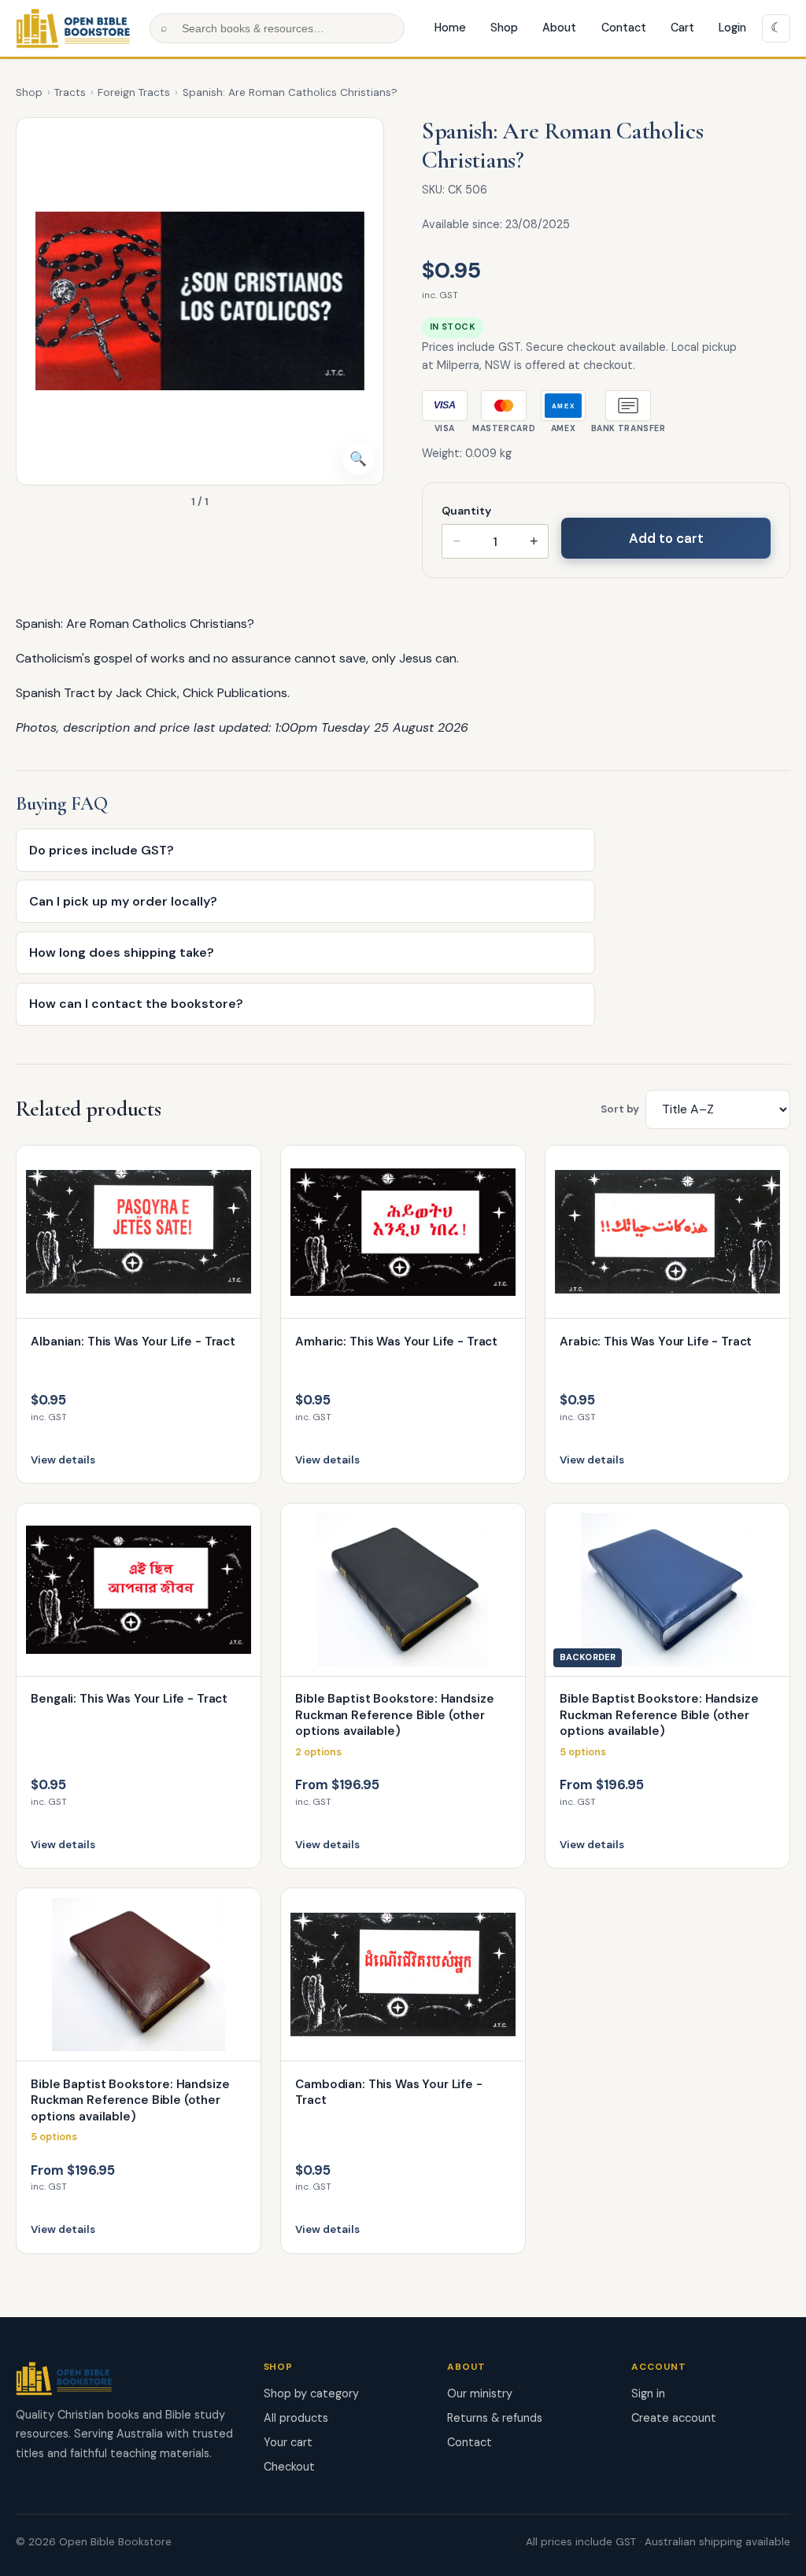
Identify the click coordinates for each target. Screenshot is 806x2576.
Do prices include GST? (102, 850)
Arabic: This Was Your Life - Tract (656, 1342)
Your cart (288, 2442)
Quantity (466, 511)
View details (63, 1460)
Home (450, 28)
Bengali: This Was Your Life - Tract (129, 1699)
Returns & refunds (495, 2418)
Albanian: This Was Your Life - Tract (133, 1342)
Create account (674, 2418)
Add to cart (666, 538)
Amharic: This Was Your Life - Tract (396, 1342)
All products (296, 2418)
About (559, 28)
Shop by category (311, 2393)
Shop (504, 28)
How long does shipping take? (122, 952)
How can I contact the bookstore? (136, 1004)
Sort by (620, 1109)
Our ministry (480, 2393)
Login (732, 28)
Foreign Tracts (134, 92)
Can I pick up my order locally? (123, 901)
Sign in (648, 2393)
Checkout (289, 2467)
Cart (682, 28)
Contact (624, 28)
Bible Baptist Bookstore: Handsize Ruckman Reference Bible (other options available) (394, 1715)
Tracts (70, 92)
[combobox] (277, 28)
